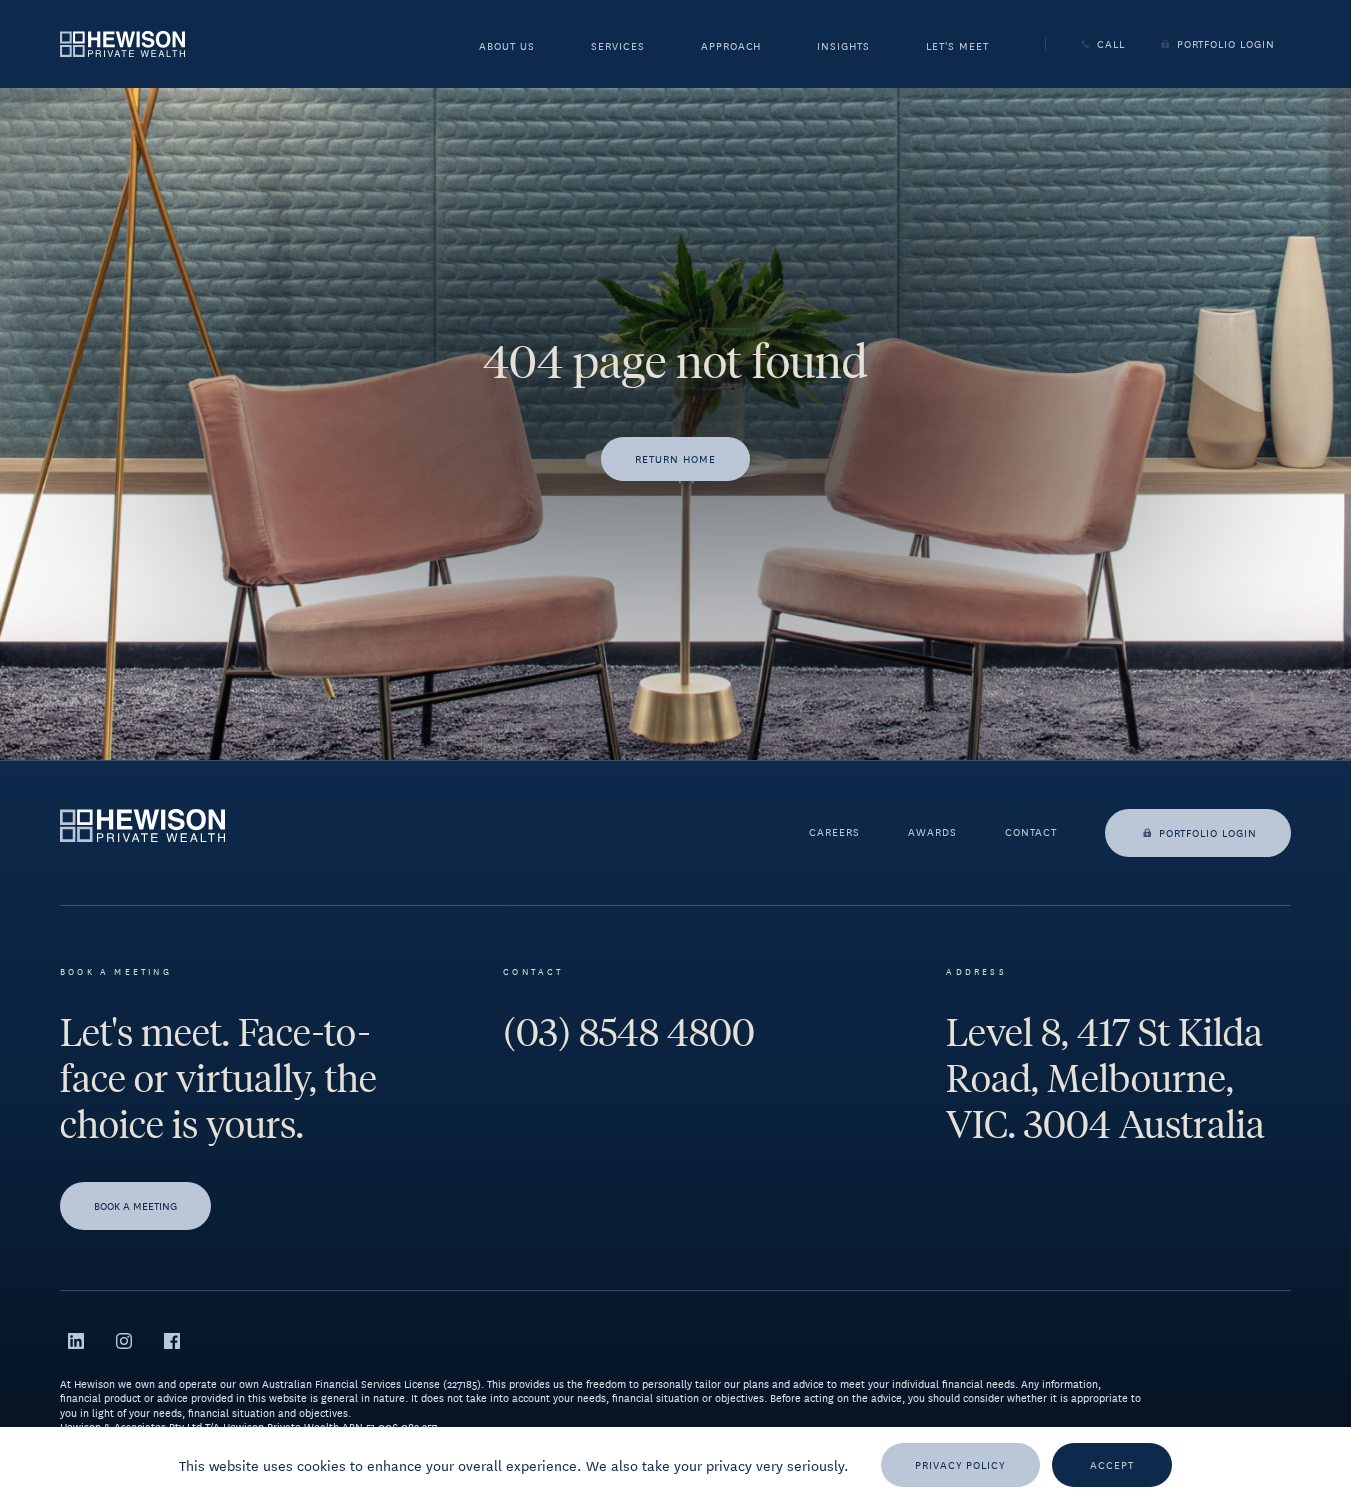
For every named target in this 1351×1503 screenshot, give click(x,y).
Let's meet (957, 47)
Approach (731, 47)
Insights (843, 47)
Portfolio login (1208, 832)
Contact (1031, 833)
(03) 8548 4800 (629, 1033)
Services (618, 47)
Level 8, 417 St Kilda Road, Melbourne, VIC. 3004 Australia (1105, 1078)
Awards (932, 833)
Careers (834, 833)
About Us (507, 47)
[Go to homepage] (122, 43)
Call (1111, 44)
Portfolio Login (1226, 44)
